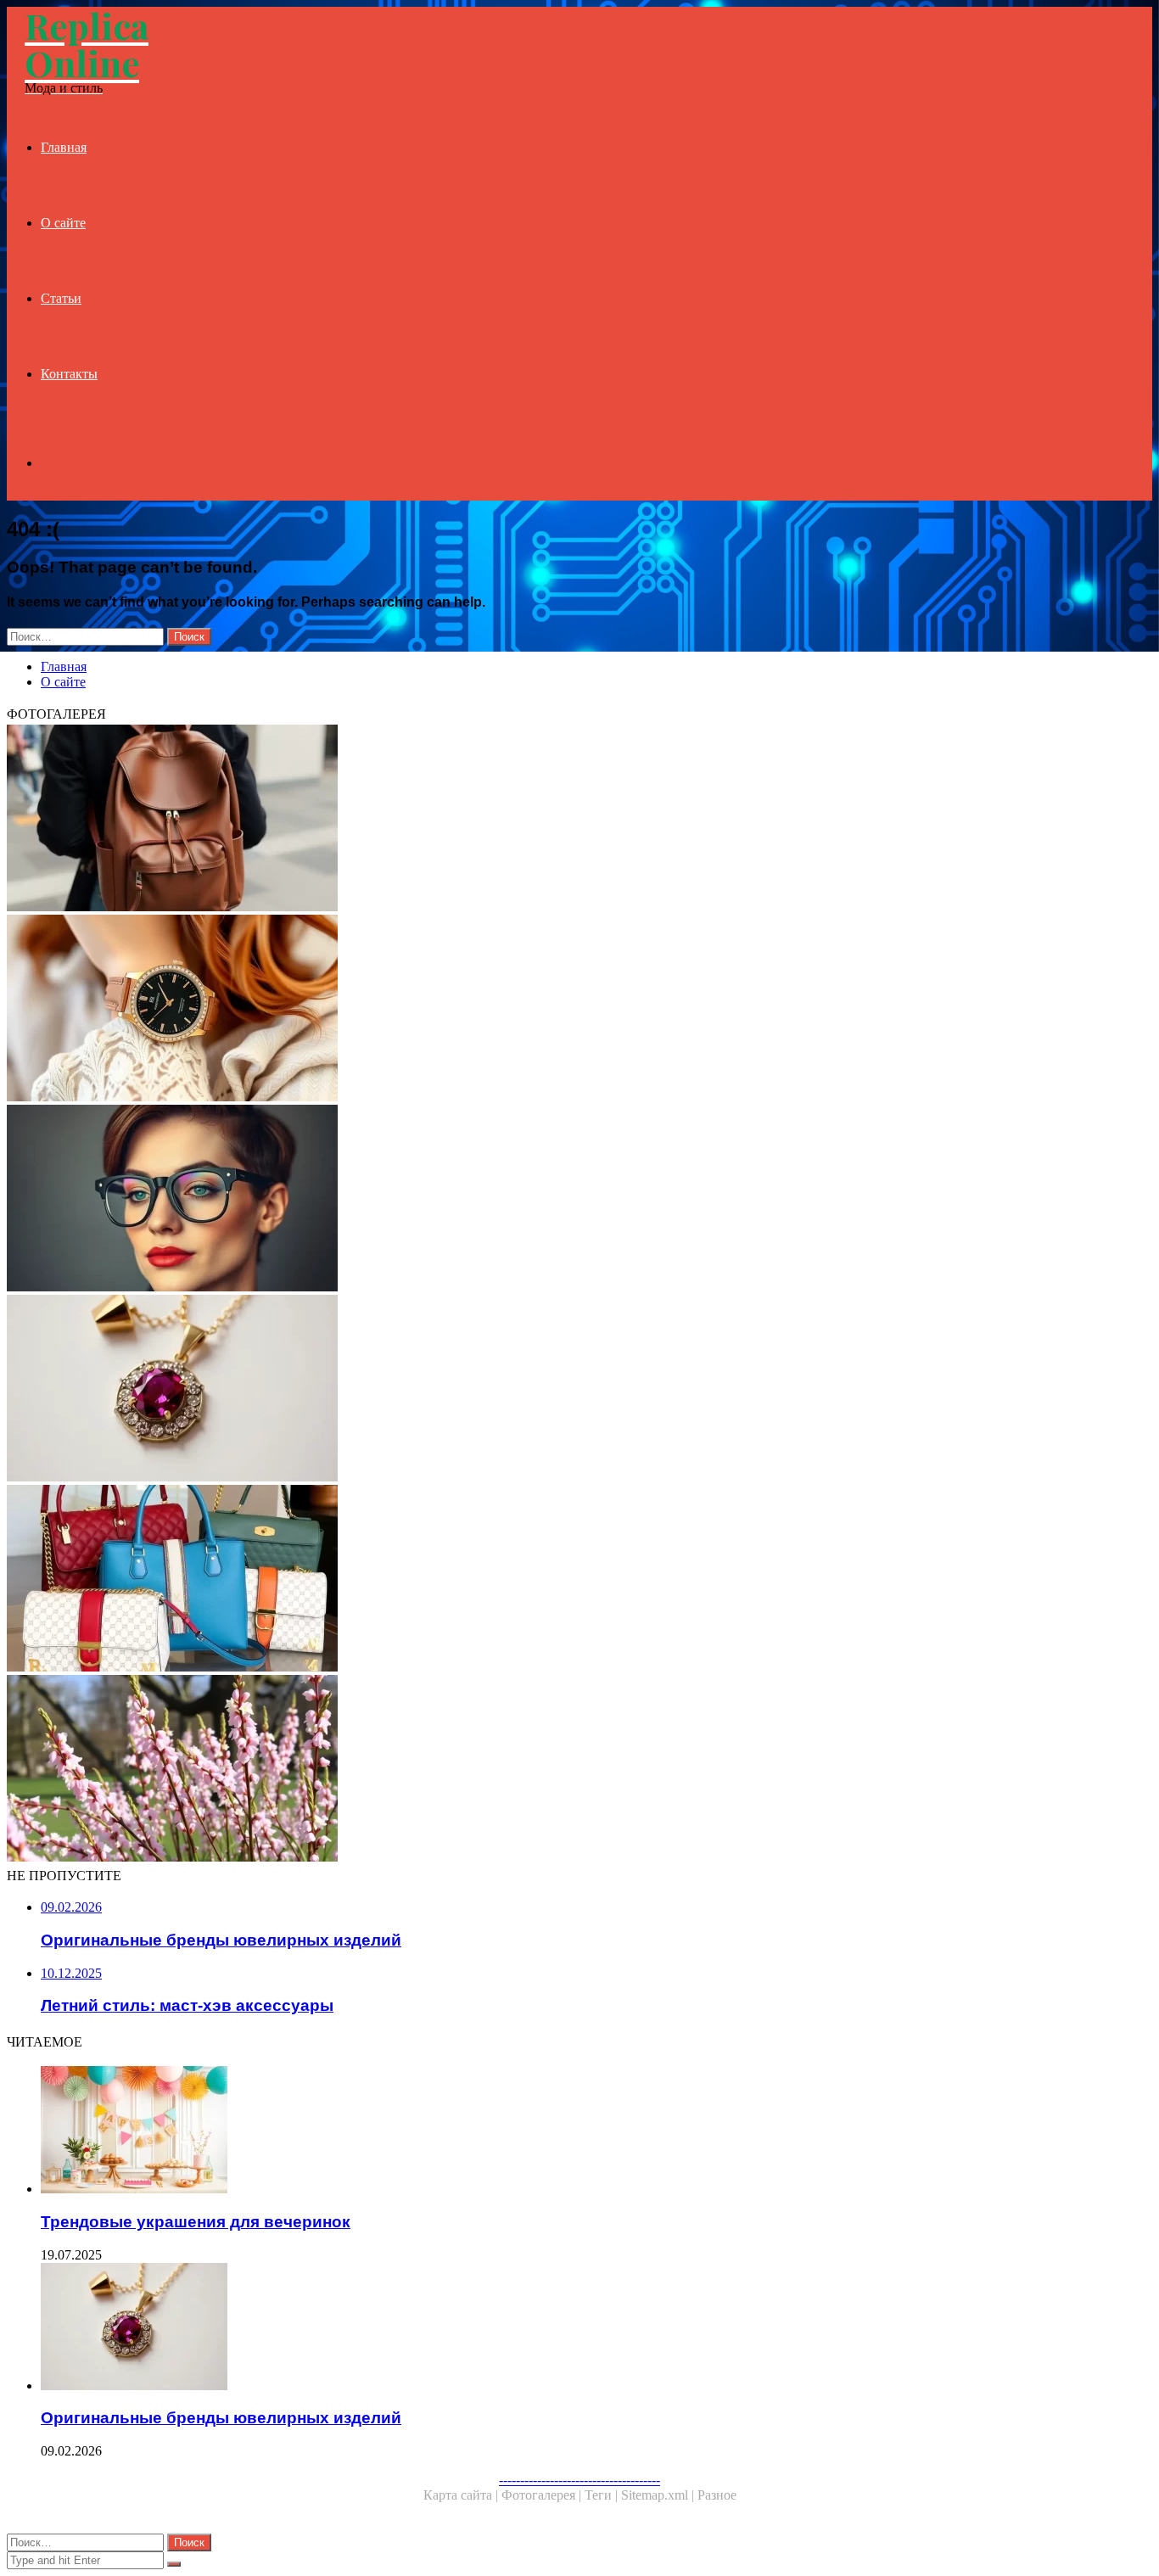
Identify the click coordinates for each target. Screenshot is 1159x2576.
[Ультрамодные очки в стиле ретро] (516, 1200)
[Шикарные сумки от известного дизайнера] (516, 1580)
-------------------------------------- (579, 2480)
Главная (64, 147)
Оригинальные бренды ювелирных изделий (221, 2418)
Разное (717, 2495)
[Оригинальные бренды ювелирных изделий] (516, 1390)
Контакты (69, 374)
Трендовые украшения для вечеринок (196, 2222)
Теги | (603, 2495)
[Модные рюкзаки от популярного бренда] (516, 820)
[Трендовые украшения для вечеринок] (533, 2131)
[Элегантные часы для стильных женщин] (516, 1010)
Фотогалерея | (543, 2495)
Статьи (61, 298)
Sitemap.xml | (659, 2495)
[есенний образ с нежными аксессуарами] (516, 1770)
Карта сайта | (462, 2495)
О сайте (63, 223)
